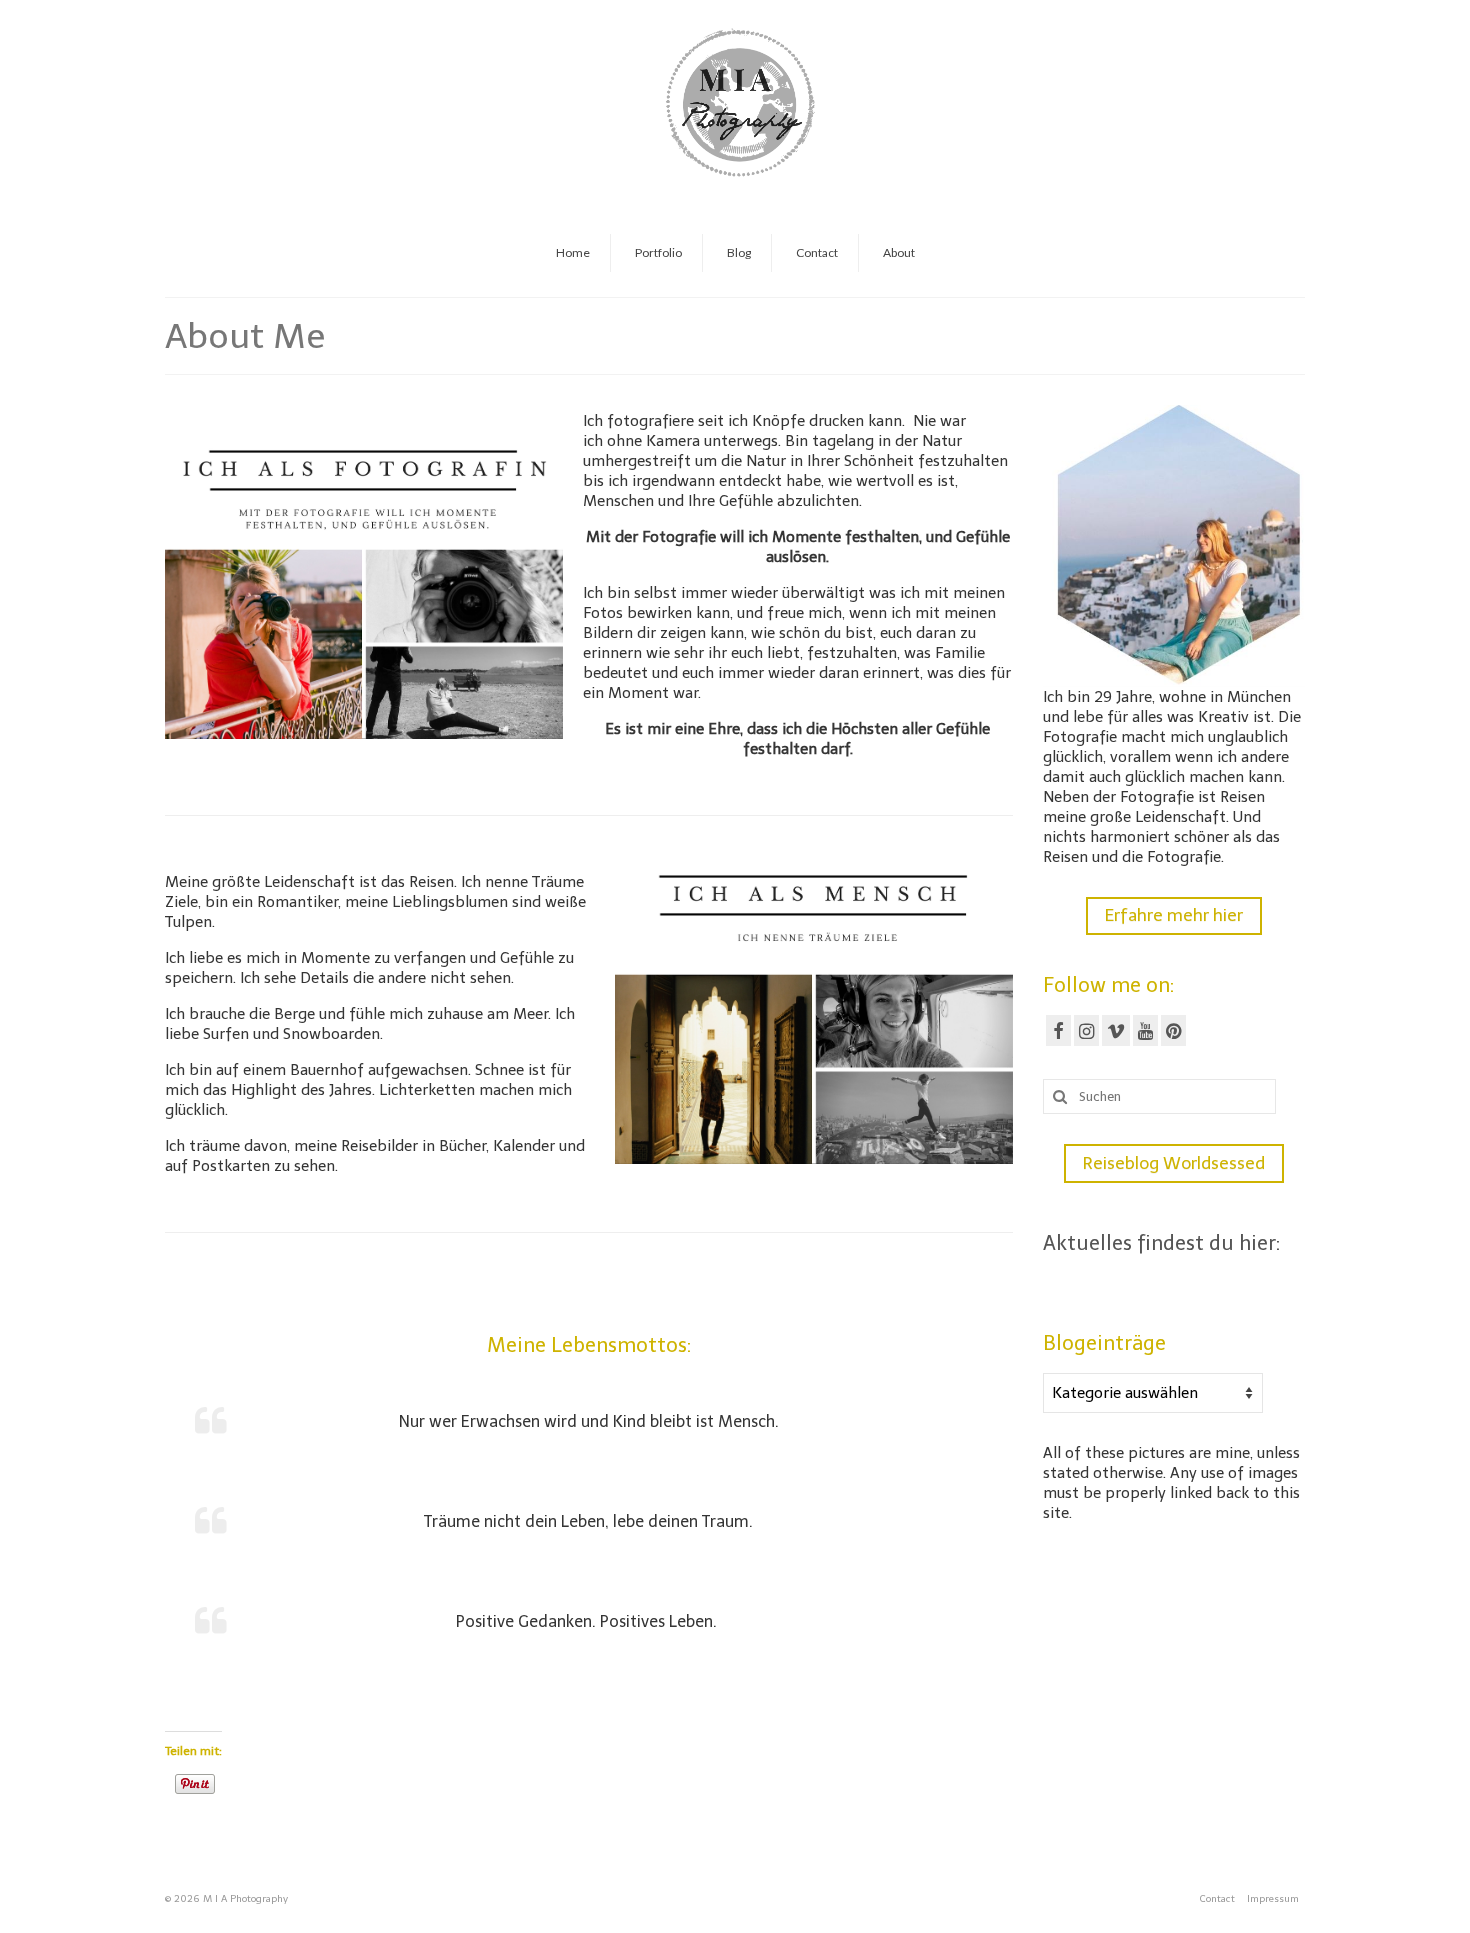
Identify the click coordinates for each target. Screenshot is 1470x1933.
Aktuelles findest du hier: (1161, 1243)
